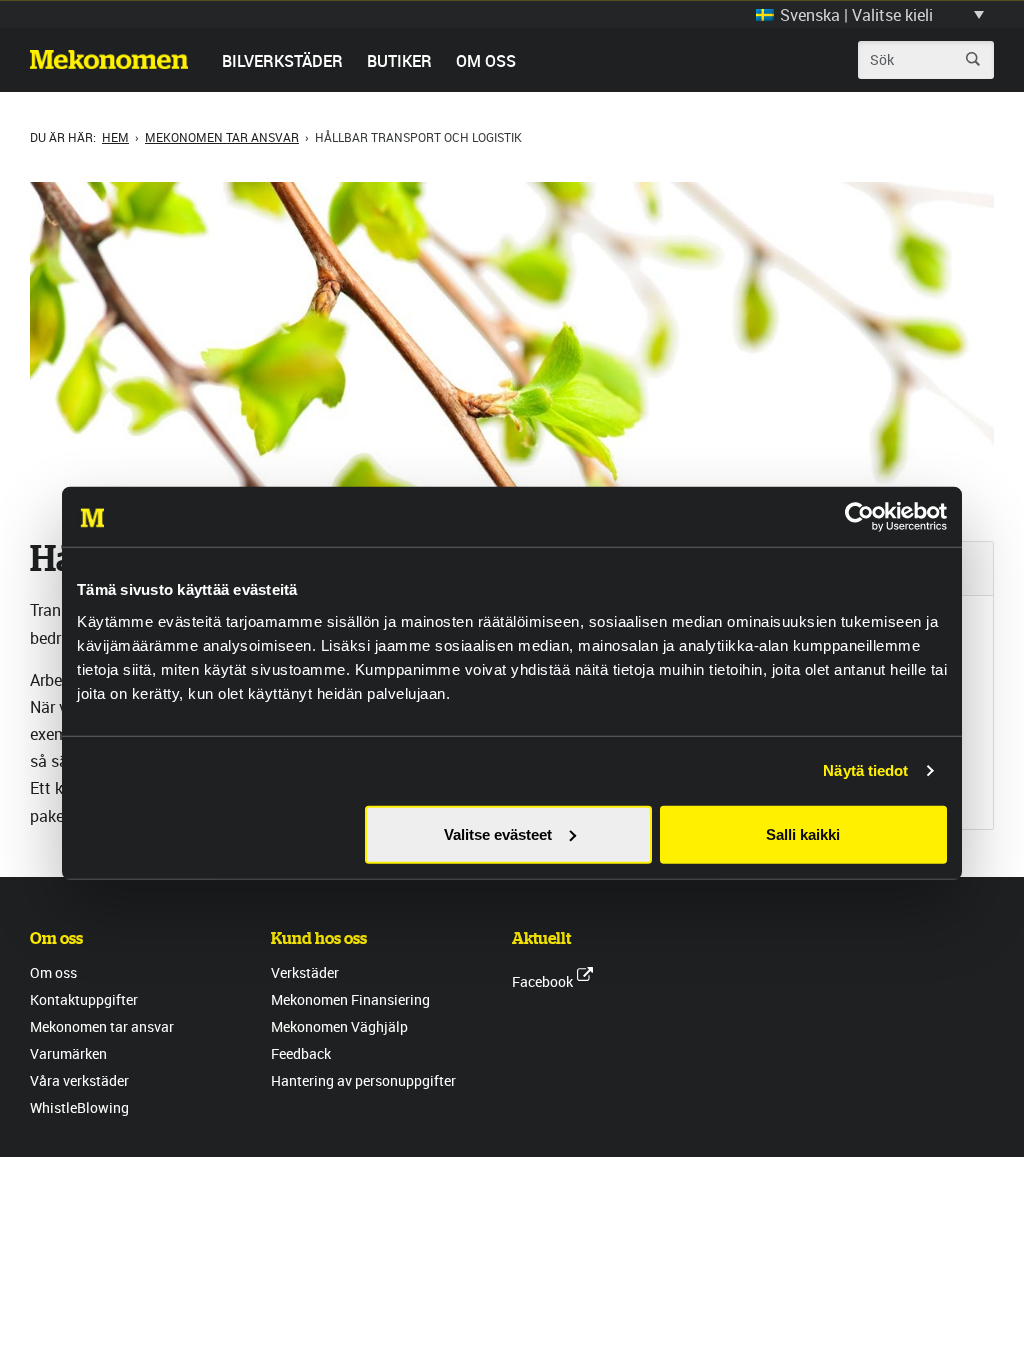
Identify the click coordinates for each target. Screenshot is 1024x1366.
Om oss (486, 61)
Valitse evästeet (498, 833)
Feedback (301, 1053)
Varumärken (68, 1053)
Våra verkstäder (79, 1080)
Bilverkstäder (282, 61)
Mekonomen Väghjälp (339, 1026)
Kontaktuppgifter (84, 999)
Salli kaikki (803, 833)
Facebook (542, 981)
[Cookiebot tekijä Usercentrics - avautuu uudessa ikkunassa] (859, 517)
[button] (870, 14)
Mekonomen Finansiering (350, 999)
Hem (115, 137)
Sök (973, 59)
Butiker (399, 61)
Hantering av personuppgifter (363, 1080)
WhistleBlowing (79, 1107)
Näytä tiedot (865, 770)
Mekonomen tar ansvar (222, 137)
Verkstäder (305, 972)
